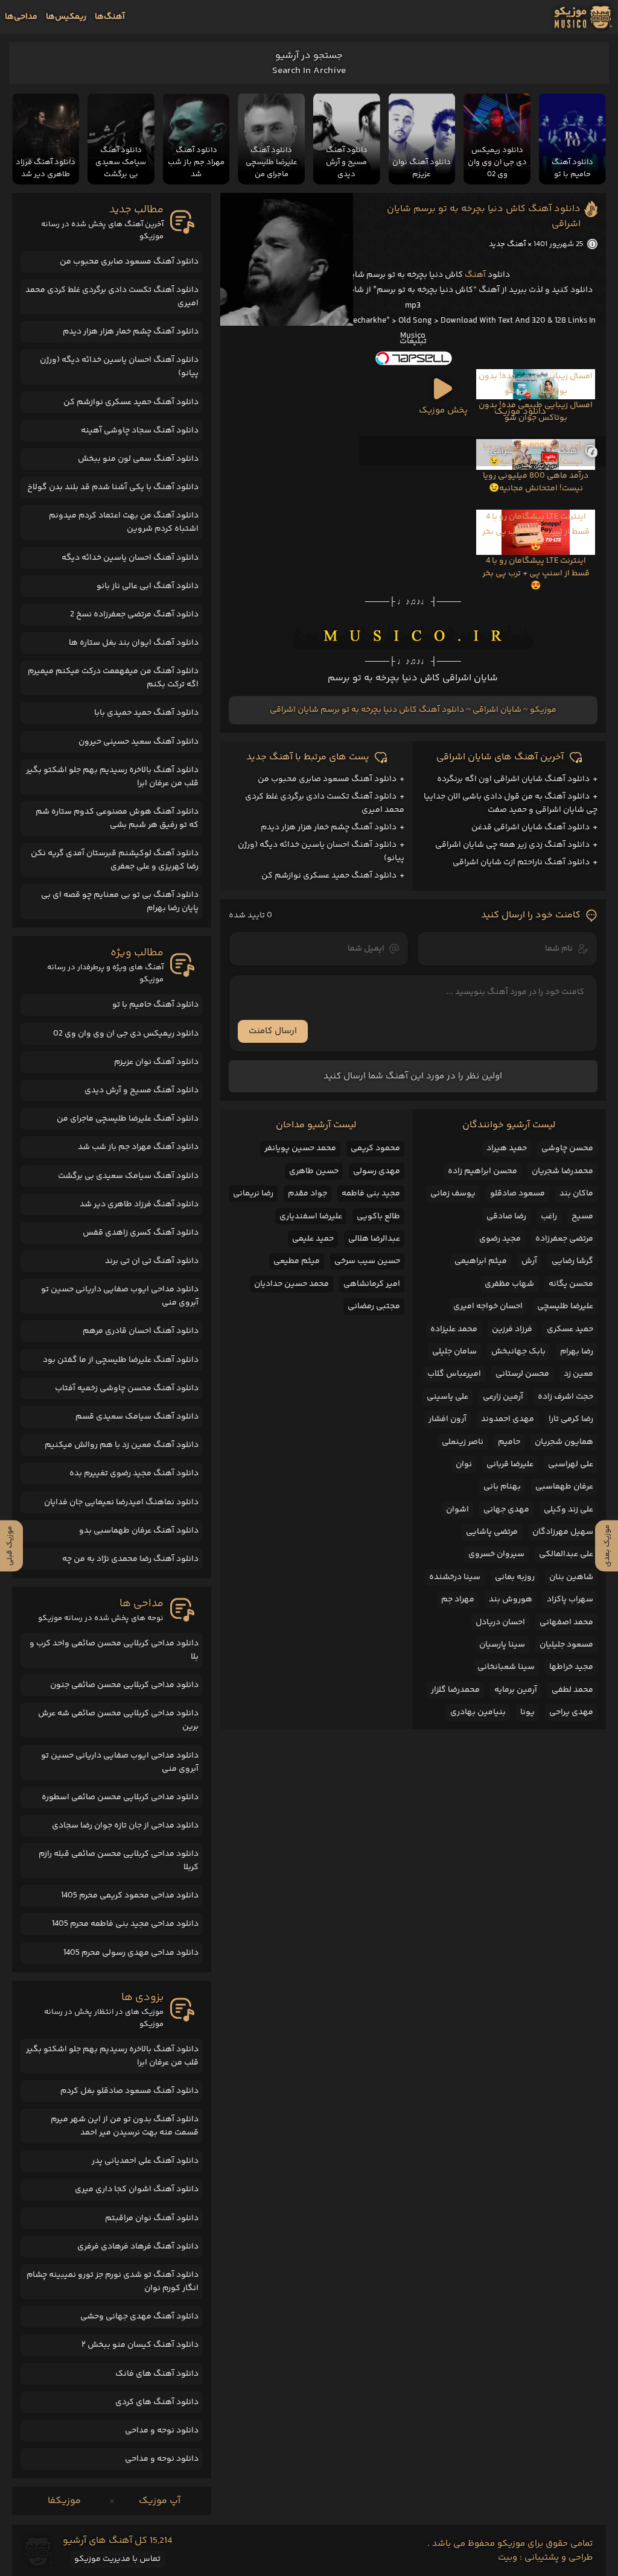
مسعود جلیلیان (566, 1645)
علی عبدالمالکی (566, 1554)
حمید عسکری (570, 1329)
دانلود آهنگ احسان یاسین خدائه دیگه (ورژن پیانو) (119, 367)
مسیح (582, 1217)
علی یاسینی (448, 1397)
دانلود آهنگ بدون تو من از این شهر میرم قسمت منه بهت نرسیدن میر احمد (125, 2126)
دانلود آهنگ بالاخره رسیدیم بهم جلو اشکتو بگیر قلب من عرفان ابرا (112, 777)
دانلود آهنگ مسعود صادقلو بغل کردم (129, 2091)
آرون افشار (448, 1419)
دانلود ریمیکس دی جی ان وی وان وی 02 (126, 1034)
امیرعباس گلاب (454, 1374)
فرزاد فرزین (512, 1329)
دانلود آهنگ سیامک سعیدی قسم (137, 1417)
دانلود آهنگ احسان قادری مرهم (141, 1331)
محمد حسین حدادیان (291, 1284)
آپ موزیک (160, 2501)
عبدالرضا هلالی (374, 1239)
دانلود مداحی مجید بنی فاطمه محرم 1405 (125, 1924)
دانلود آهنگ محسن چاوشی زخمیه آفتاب (127, 1388)
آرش (529, 1261)
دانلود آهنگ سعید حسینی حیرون (139, 742)
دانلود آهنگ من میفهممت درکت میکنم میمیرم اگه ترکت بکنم (113, 678)
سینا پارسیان (502, 1645)
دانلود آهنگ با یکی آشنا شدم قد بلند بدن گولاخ (113, 487)
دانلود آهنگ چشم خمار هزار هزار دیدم (329, 828)
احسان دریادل (500, 1622)
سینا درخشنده (455, 1577)
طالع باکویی (378, 1217)
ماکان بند (576, 1194)
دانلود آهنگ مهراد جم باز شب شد (138, 1147)
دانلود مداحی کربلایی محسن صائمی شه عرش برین (118, 1720)
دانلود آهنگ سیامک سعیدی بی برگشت (128, 1176)
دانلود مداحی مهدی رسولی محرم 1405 (131, 1953)
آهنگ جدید (507, 244)
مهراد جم (458, 1600)
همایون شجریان (564, 1442)
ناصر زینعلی (463, 1442)
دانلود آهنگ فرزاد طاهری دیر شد (139, 1204)
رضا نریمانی (253, 1194)
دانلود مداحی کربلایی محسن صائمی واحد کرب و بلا (114, 1650)
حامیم (509, 1442)
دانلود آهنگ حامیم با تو (155, 1005)
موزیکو (543, 710)
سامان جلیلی (454, 1352)
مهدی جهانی (506, 1510)
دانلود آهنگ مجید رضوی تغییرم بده (134, 1473)
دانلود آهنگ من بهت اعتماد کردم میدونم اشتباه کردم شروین (124, 522)
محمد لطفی (572, 1690)
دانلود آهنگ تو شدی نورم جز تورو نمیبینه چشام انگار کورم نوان (113, 2282)
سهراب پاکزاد (570, 1600)
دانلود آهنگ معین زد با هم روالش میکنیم (122, 1445)
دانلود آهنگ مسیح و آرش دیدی (142, 1090)
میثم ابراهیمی (481, 1261)
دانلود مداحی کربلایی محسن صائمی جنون (124, 1685)
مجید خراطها (571, 1667)
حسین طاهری (314, 1171)
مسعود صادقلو (518, 1194)
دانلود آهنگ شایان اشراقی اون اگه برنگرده (513, 779)
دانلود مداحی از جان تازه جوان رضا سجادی (125, 1826)
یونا (527, 1712)
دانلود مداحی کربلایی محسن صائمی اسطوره (120, 1797)
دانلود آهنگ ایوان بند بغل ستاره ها (134, 643)
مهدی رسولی (377, 1171)
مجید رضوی (500, 1239)
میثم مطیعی (297, 1261)
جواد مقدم (307, 1194)
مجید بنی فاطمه (371, 1194)
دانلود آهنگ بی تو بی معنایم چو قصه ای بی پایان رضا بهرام (120, 902)
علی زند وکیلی (569, 1510)
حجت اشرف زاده (565, 1397)
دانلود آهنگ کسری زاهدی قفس (141, 1233)
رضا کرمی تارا (571, 1419)
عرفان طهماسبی (564, 1487)
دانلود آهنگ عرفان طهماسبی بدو (139, 1531)
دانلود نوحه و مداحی (162, 2431)
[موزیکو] (583, 17)
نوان (464, 1464)
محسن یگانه (571, 1284)
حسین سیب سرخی (367, 1261)
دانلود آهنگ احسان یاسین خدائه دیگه (130, 558)
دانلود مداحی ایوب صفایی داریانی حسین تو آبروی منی (120, 1296)
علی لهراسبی (571, 1464)
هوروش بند (511, 1600)
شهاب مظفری (509, 1284)
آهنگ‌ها (110, 17)
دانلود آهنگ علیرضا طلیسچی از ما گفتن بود (121, 1360)
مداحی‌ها (21, 17)
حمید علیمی (313, 1239)
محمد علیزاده (454, 1329)
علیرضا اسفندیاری (311, 1217)
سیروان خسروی (496, 1554)
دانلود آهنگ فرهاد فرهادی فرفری (138, 2247)
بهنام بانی (502, 1487)
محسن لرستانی (522, 1374)
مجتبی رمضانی (374, 1306)
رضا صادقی (506, 1217)
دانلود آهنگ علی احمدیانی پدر (145, 2161)
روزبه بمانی (515, 1577)
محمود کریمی (375, 1148)
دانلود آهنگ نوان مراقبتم (152, 2218)
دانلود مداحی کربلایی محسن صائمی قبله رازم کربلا (119, 1861)
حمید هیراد (507, 1148)
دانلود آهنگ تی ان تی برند (152, 1261)
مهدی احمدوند (508, 1419)
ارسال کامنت (273, 1031)
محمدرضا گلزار (455, 1690)
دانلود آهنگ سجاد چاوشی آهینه (140, 431)
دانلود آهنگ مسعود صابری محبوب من (327, 779)
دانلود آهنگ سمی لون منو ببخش (138, 459)
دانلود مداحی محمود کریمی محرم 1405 (130, 1896)
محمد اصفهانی (566, 1622)
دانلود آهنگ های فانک (157, 2374)
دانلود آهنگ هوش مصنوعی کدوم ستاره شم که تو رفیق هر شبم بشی (117, 818)
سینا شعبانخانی (506, 1667)
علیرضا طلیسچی (565, 1306)
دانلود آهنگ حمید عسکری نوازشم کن (329, 876)
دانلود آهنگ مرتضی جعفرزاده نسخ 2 (134, 615)
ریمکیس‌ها (66, 17)
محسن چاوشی (567, 1148)
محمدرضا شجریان (562, 1171)
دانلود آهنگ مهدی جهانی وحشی (139, 2317)
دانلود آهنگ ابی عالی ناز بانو (148, 586)
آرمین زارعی (503, 1397)
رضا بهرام (577, 1352)
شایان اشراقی (497, 710)
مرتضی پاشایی (492, 1532)
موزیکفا (64, 2501)
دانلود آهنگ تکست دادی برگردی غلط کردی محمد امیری (112, 297)
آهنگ (475, 275)
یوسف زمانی (453, 1194)
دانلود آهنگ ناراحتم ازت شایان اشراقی (521, 862)
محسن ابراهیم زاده (483, 1171)
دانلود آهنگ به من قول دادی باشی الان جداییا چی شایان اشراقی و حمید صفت (511, 803)
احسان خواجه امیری (488, 1306)
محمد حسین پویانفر (300, 1148)
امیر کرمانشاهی (372, 1284)
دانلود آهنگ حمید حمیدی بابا (146, 713)
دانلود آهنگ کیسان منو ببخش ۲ (140, 2345)
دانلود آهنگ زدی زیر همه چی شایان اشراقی (512, 845)
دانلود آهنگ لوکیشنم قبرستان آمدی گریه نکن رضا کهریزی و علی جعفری (115, 860)
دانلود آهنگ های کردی (157, 2402)
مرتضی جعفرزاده (564, 1239)
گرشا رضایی (572, 1261)
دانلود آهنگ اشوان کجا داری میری (137, 2189)
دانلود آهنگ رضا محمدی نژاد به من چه (130, 1559)
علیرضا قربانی (510, 1464)
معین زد (578, 1374)
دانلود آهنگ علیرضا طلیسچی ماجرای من (128, 1119)
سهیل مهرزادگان (563, 1532)
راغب (549, 1217)
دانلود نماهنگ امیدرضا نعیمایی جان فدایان (121, 1502)
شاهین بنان (571, 1577)
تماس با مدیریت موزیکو (117, 2559)
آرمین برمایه (516, 1690)
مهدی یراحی (571, 1712)
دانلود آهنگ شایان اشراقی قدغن (530, 828)
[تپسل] (413, 358)
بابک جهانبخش (518, 1352)
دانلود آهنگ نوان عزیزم (156, 1062)
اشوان (457, 1510)
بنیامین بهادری (478, 1712)
